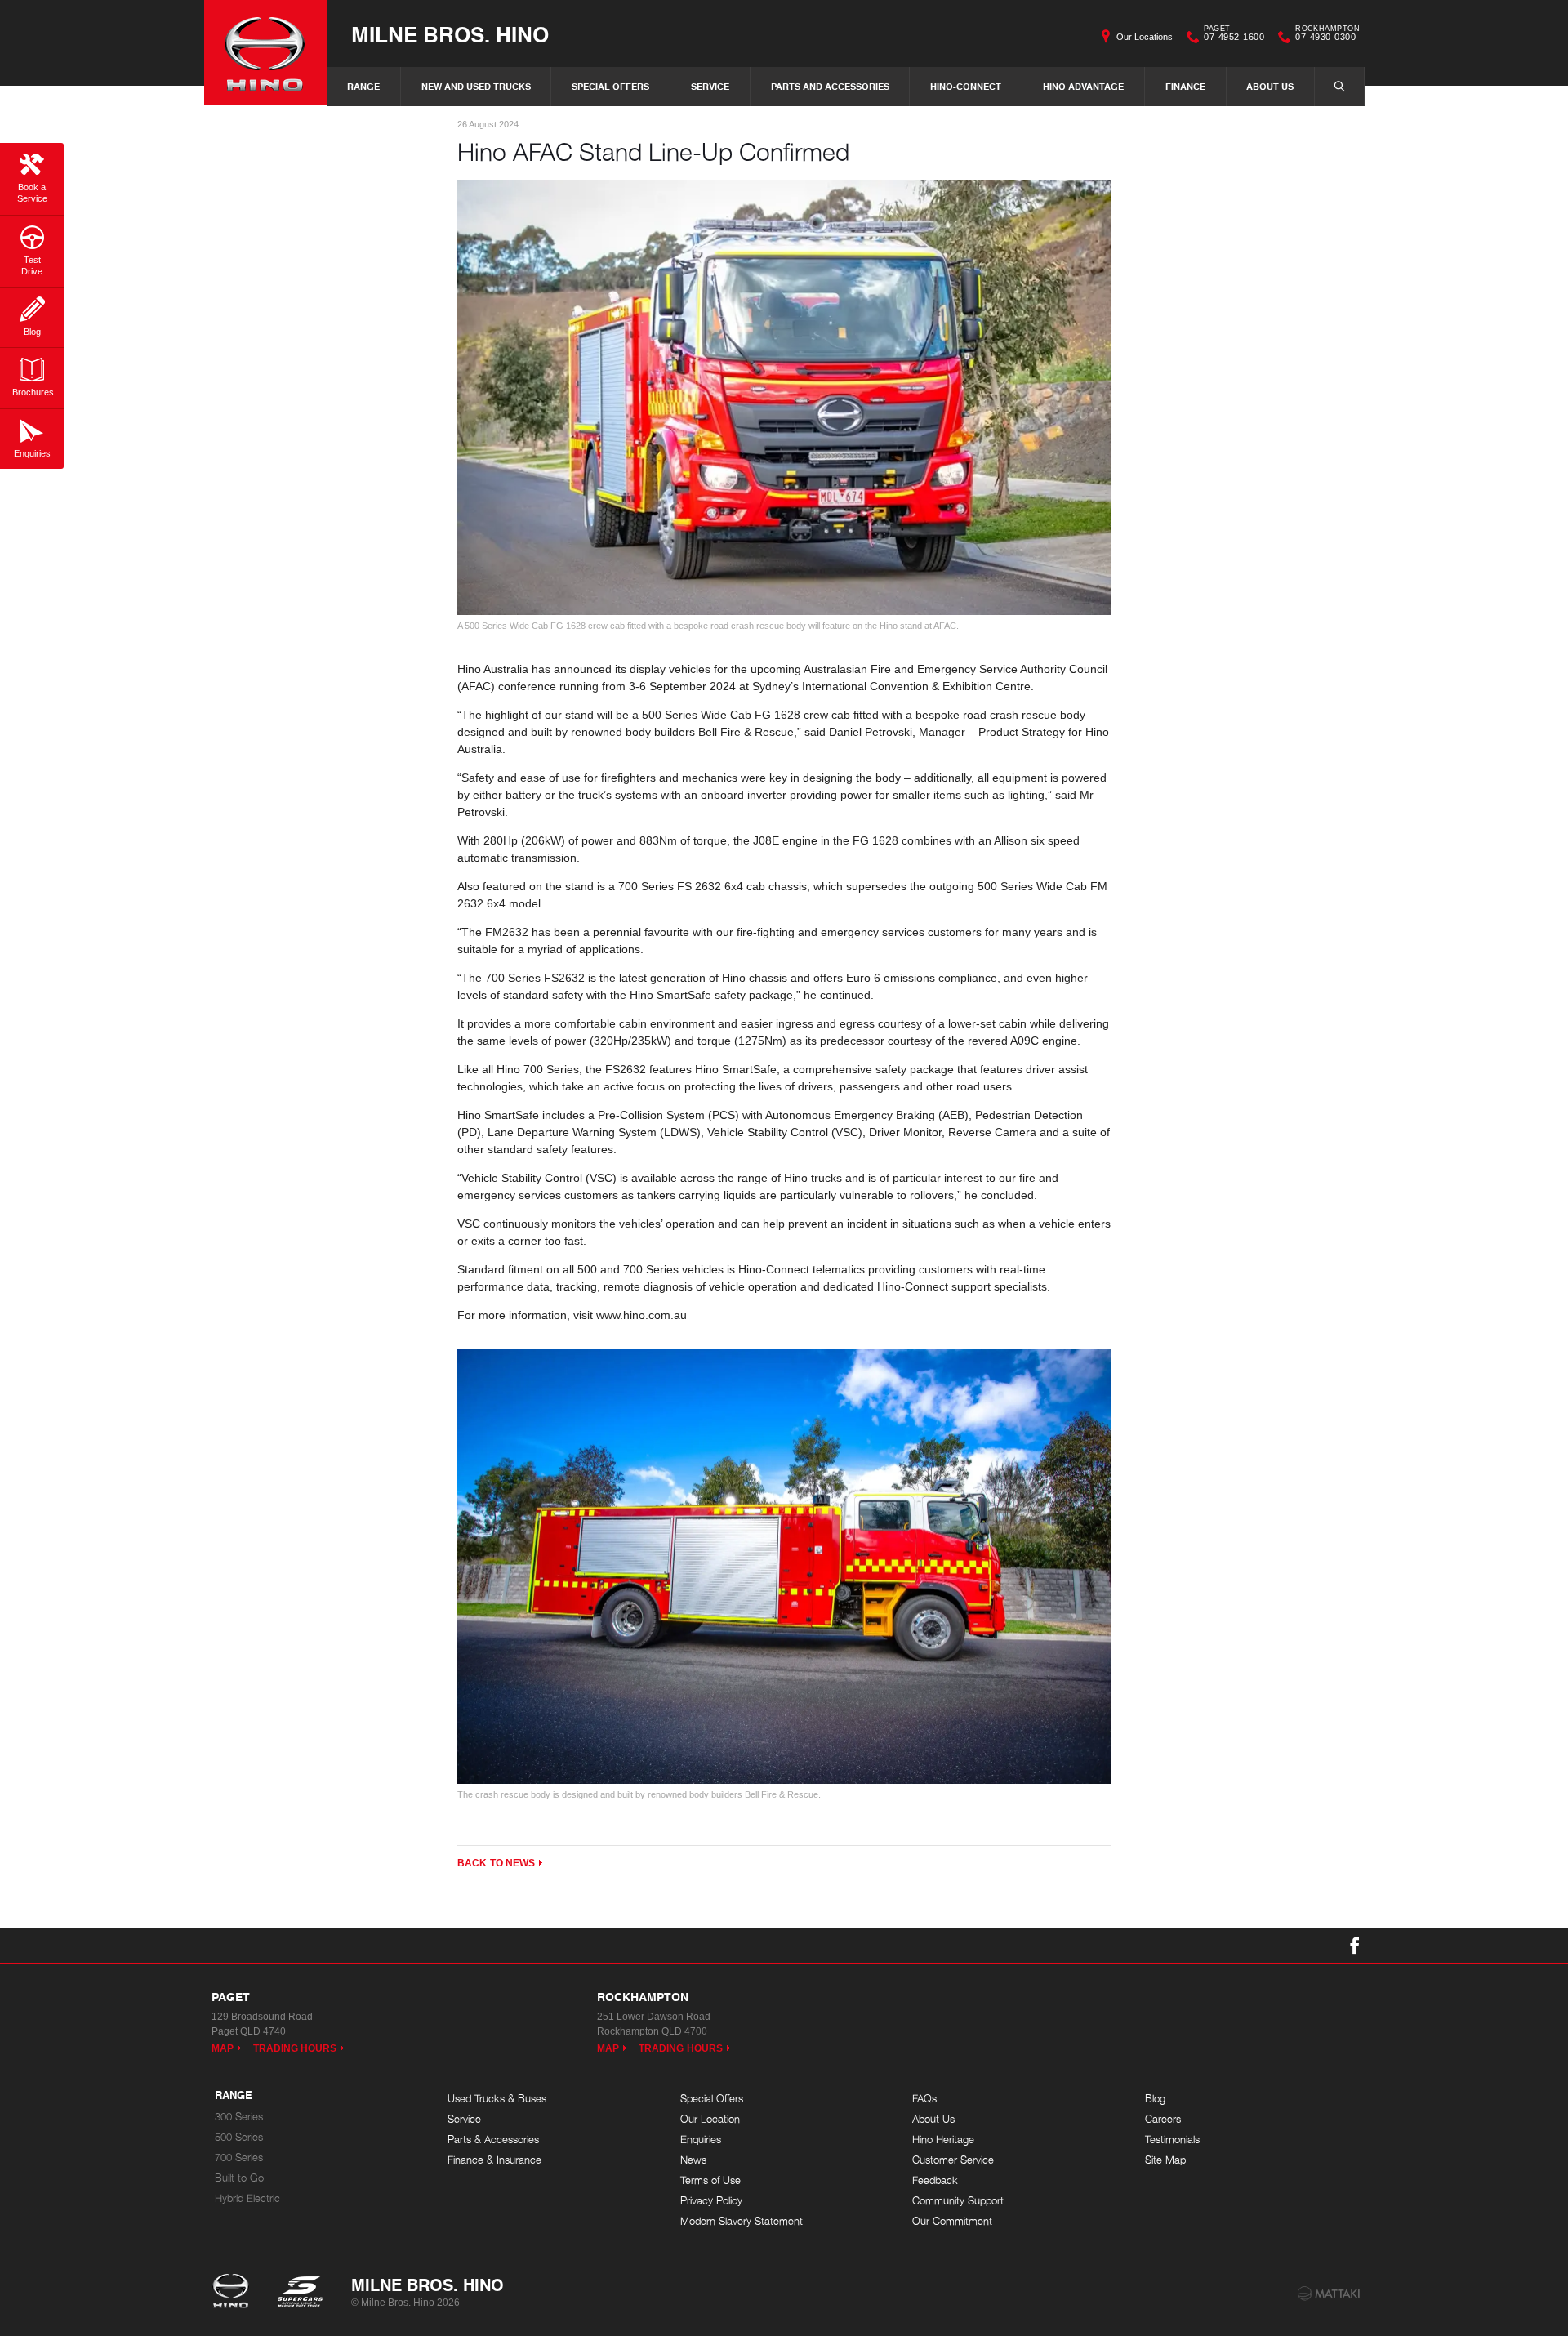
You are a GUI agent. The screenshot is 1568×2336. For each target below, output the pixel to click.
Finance (1185, 86)
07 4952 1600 (1234, 35)
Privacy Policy (711, 2201)
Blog (1155, 2099)
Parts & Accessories (493, 2140)
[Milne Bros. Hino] (265, 53)
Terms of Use (710, 2180)
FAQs (924, 2099)
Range (363, 86)
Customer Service (953, 2160)
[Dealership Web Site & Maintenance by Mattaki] (1329, 2294)
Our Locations (1145, 37)
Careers (1163, 2119)
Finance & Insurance (494, 2160)
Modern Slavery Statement (742, 2221)
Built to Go (239, 2178)
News (693, 2160)
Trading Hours (295, 2048)
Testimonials (1172, 2140)
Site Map (1165, 2160)
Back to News (496, 1863)
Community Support (958, 2201)
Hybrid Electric (247, 2198)
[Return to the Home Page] (234, 2293)
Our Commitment (952, 2221)
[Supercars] (299, 2293)
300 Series (239, 2117)
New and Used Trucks (476, 86)
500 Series (239, 2137)
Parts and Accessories (830, 86)
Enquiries (701, 2140)
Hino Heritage (943, 2140)
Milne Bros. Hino (450, 34)
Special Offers (610, 86)
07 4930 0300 (1327, 35)
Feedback (935, 2180)
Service (710, 86)
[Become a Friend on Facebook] (1355, 1946)
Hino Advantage (1083, 86)
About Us (1270, 86)
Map (223, 2048)
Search (1339, 87)
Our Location (710, 2119)
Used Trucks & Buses (497, 2099)
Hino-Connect (966, 86)
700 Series (239, 2158)
